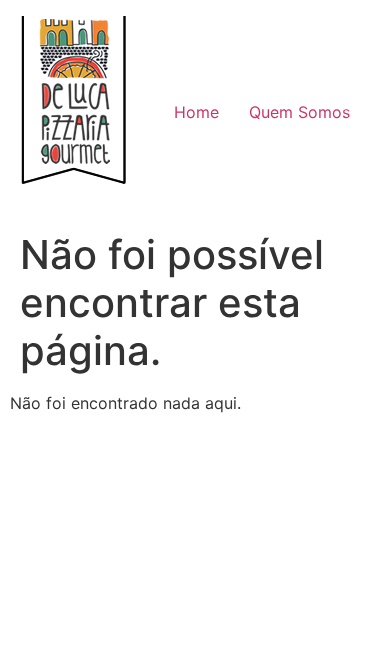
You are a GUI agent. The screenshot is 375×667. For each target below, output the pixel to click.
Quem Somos (299, 112)
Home (196, 112)
